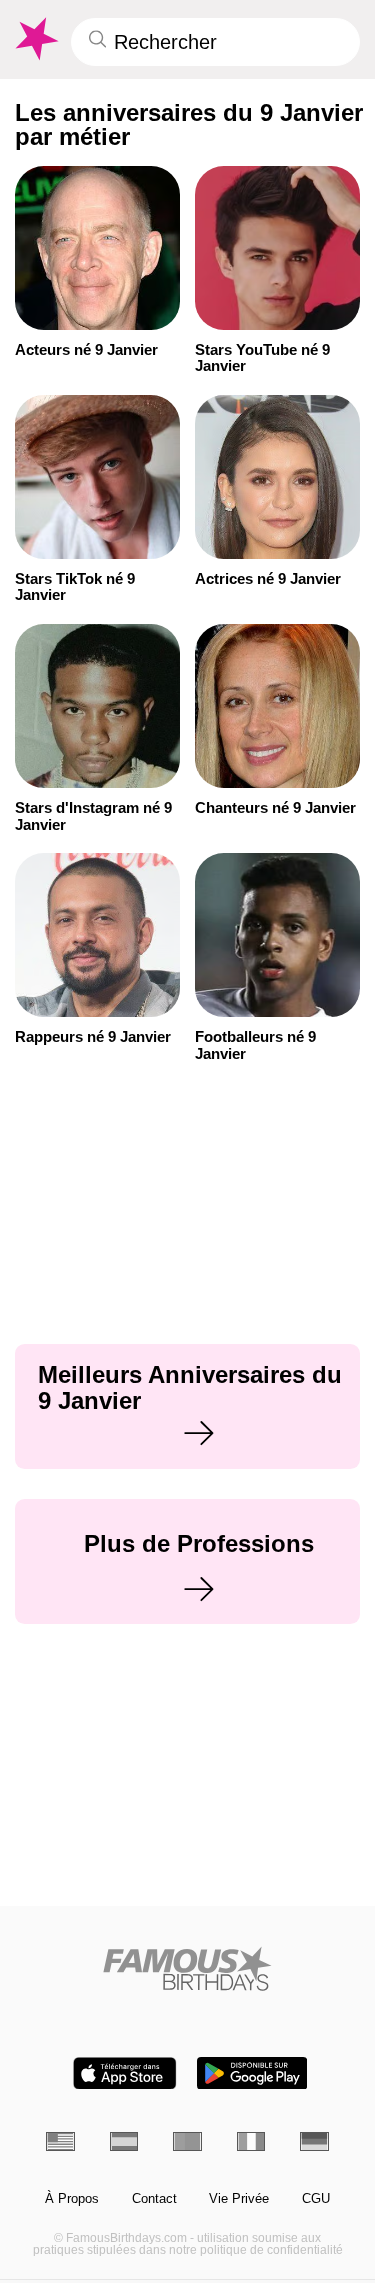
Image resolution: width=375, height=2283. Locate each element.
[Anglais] (60, 2141)
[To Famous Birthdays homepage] (35, 39)
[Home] (187, 1968)
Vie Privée (239, 2199)
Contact (154, 2199)
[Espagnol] (124, 2141)
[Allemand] (314, 2141)
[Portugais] (187, 2141)
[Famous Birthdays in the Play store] (252, 2073)
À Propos (72, 2199)
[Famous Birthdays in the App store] (125, 2073)
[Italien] (251, 2141)
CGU (316, 2199)
